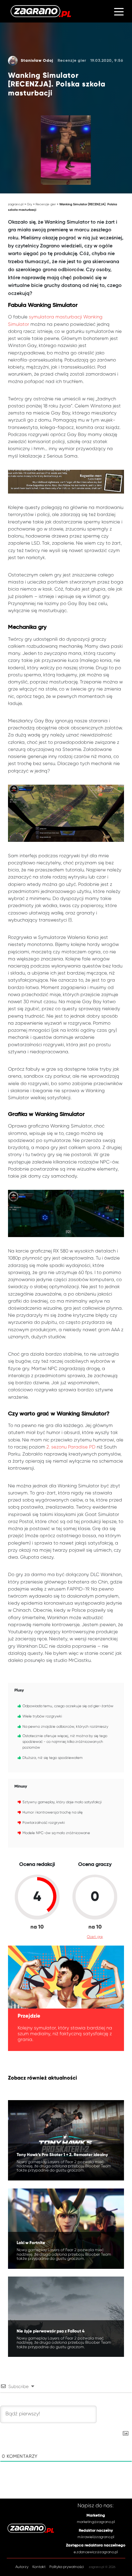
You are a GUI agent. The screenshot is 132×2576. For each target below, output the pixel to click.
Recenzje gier (46, 204)
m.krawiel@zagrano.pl (96, 2537)
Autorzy (22, 2567)
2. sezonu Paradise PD (71, 1447)
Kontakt (39, 2567)
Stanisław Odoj (37, 61)
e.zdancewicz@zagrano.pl (96, 2552)
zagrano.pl (16, 204)
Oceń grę (95, 1937)
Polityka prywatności (66, 2567)
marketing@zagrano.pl (96, 2522)
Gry (29, 204)
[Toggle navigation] (119, 11)
